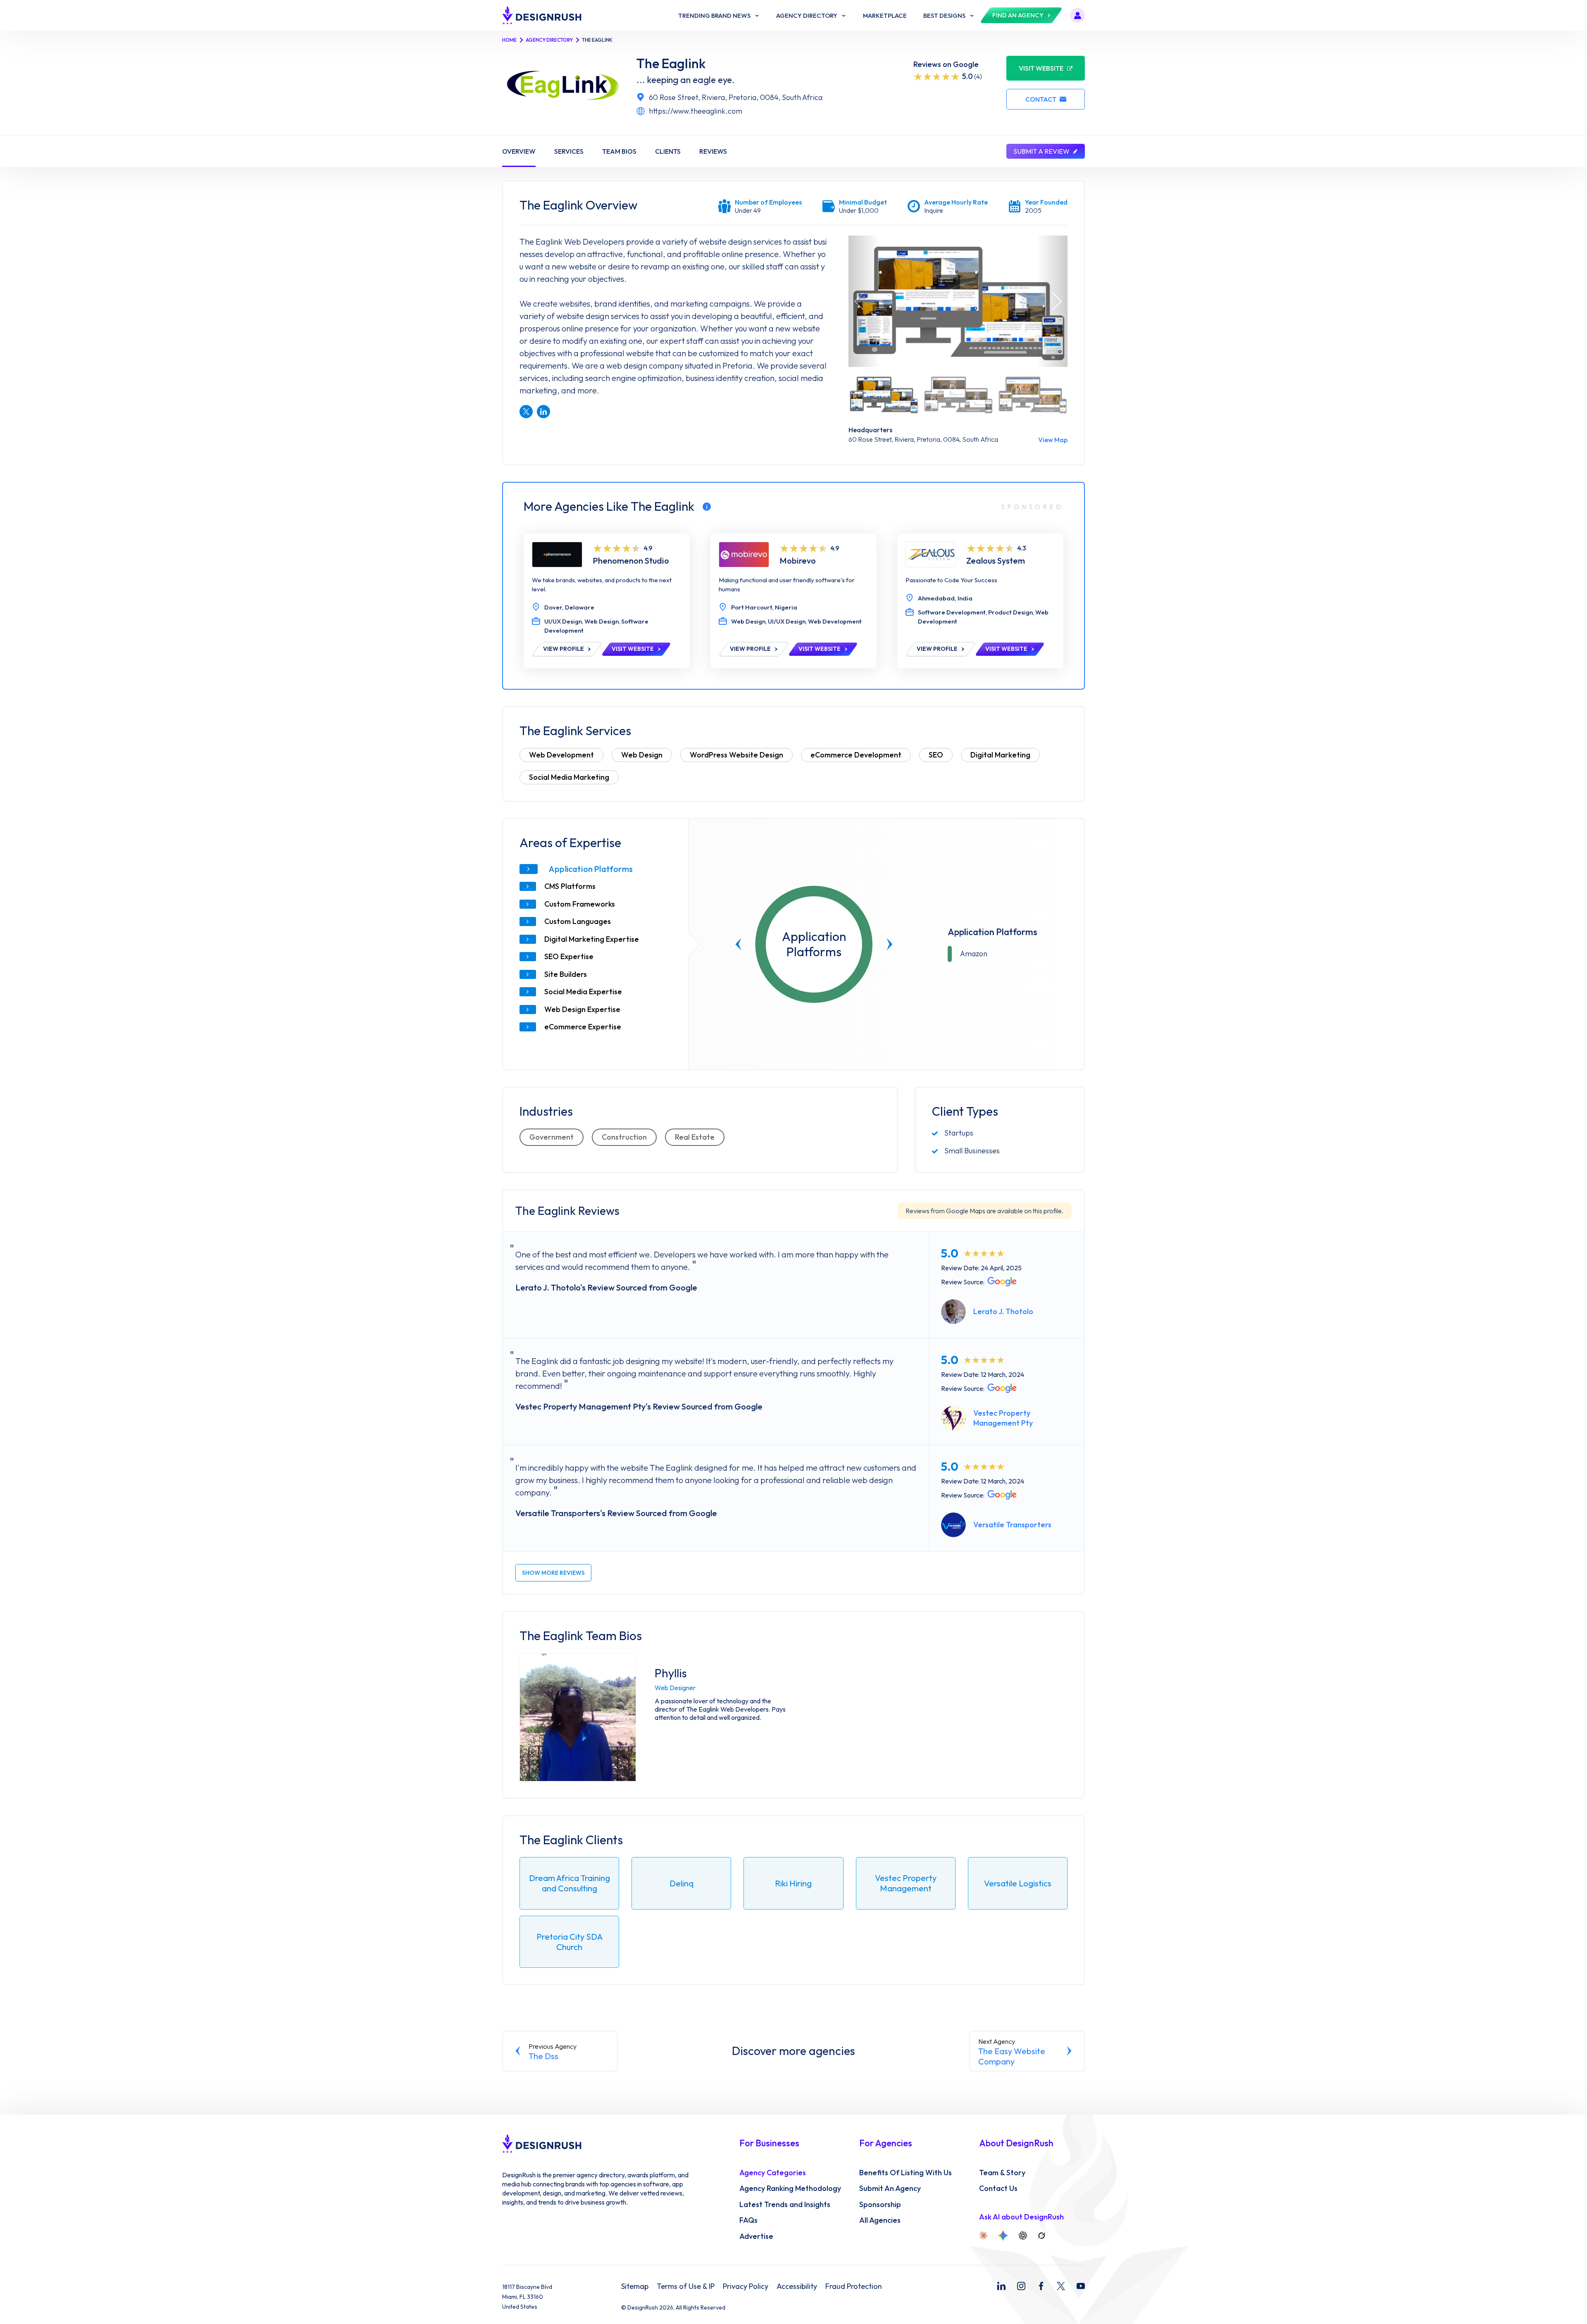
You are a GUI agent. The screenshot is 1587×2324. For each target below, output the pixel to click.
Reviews (713, 151)
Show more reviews (553, 1573)
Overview (519, 151)
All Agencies (880, 2220)
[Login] (1077, 15)
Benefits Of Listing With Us (905, 2173)
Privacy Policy (746, 2286)
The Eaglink (671, 63)
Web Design (642, 755)
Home (509, 40)
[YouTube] (1081, 2286)
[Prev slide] (739, 944)
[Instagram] (1021, 2286)
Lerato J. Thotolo (1003, 1311)
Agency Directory (549, 40)
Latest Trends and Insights (785, 2205)
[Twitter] (1061, 2286)
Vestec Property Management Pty (1003, 1418)
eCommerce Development (856, 755)
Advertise (756, 2236)
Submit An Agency (890, 2188)
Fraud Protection (854, 2286)
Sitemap (635, 2286)
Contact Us (998, 2188)
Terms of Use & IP (686, 2286)
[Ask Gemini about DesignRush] (1003, 2236)
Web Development (561, 755)
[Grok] (1041, 2236)
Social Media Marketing (569, 777)
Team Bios (619, 151)
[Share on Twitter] (526, 412)
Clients (668, 151)
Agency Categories (773, 2173)
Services (569, 151)
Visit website (1041, 68)
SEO (936, 755)
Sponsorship (880, 2205)
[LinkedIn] (1001, 2286)
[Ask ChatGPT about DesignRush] (1023, 2236)
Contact (1041, 99)
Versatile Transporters (1012, 1525)
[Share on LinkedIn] (543, 412)
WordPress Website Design (736, 755)
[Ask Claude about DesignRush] (983, 2236)
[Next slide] (890, 944)
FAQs (748, 2220)
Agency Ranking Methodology (790, 2188)
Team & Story (1002, 2173)
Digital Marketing (1000, 755)
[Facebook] (1041, 2286)
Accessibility (797, 2286)
